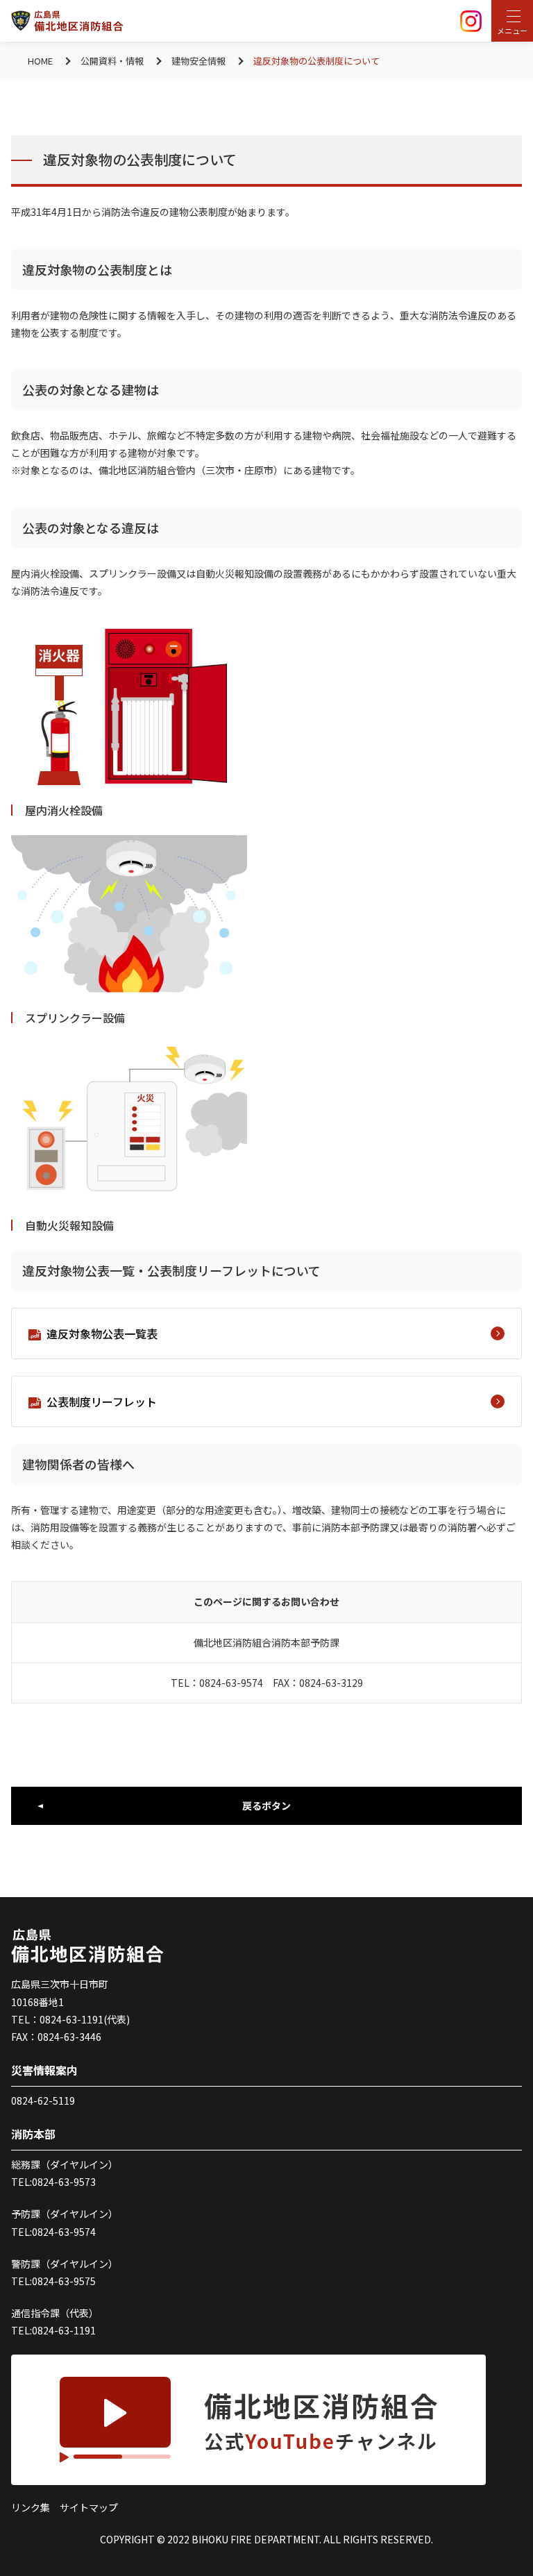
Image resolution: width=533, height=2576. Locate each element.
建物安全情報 (198, 61)
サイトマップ (89, 2507)
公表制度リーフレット (102, 1401)
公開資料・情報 (112, 61)
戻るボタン (266, 1805)
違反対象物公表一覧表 (102, 1333)
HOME (40, 61)
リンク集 (31, 2507)
